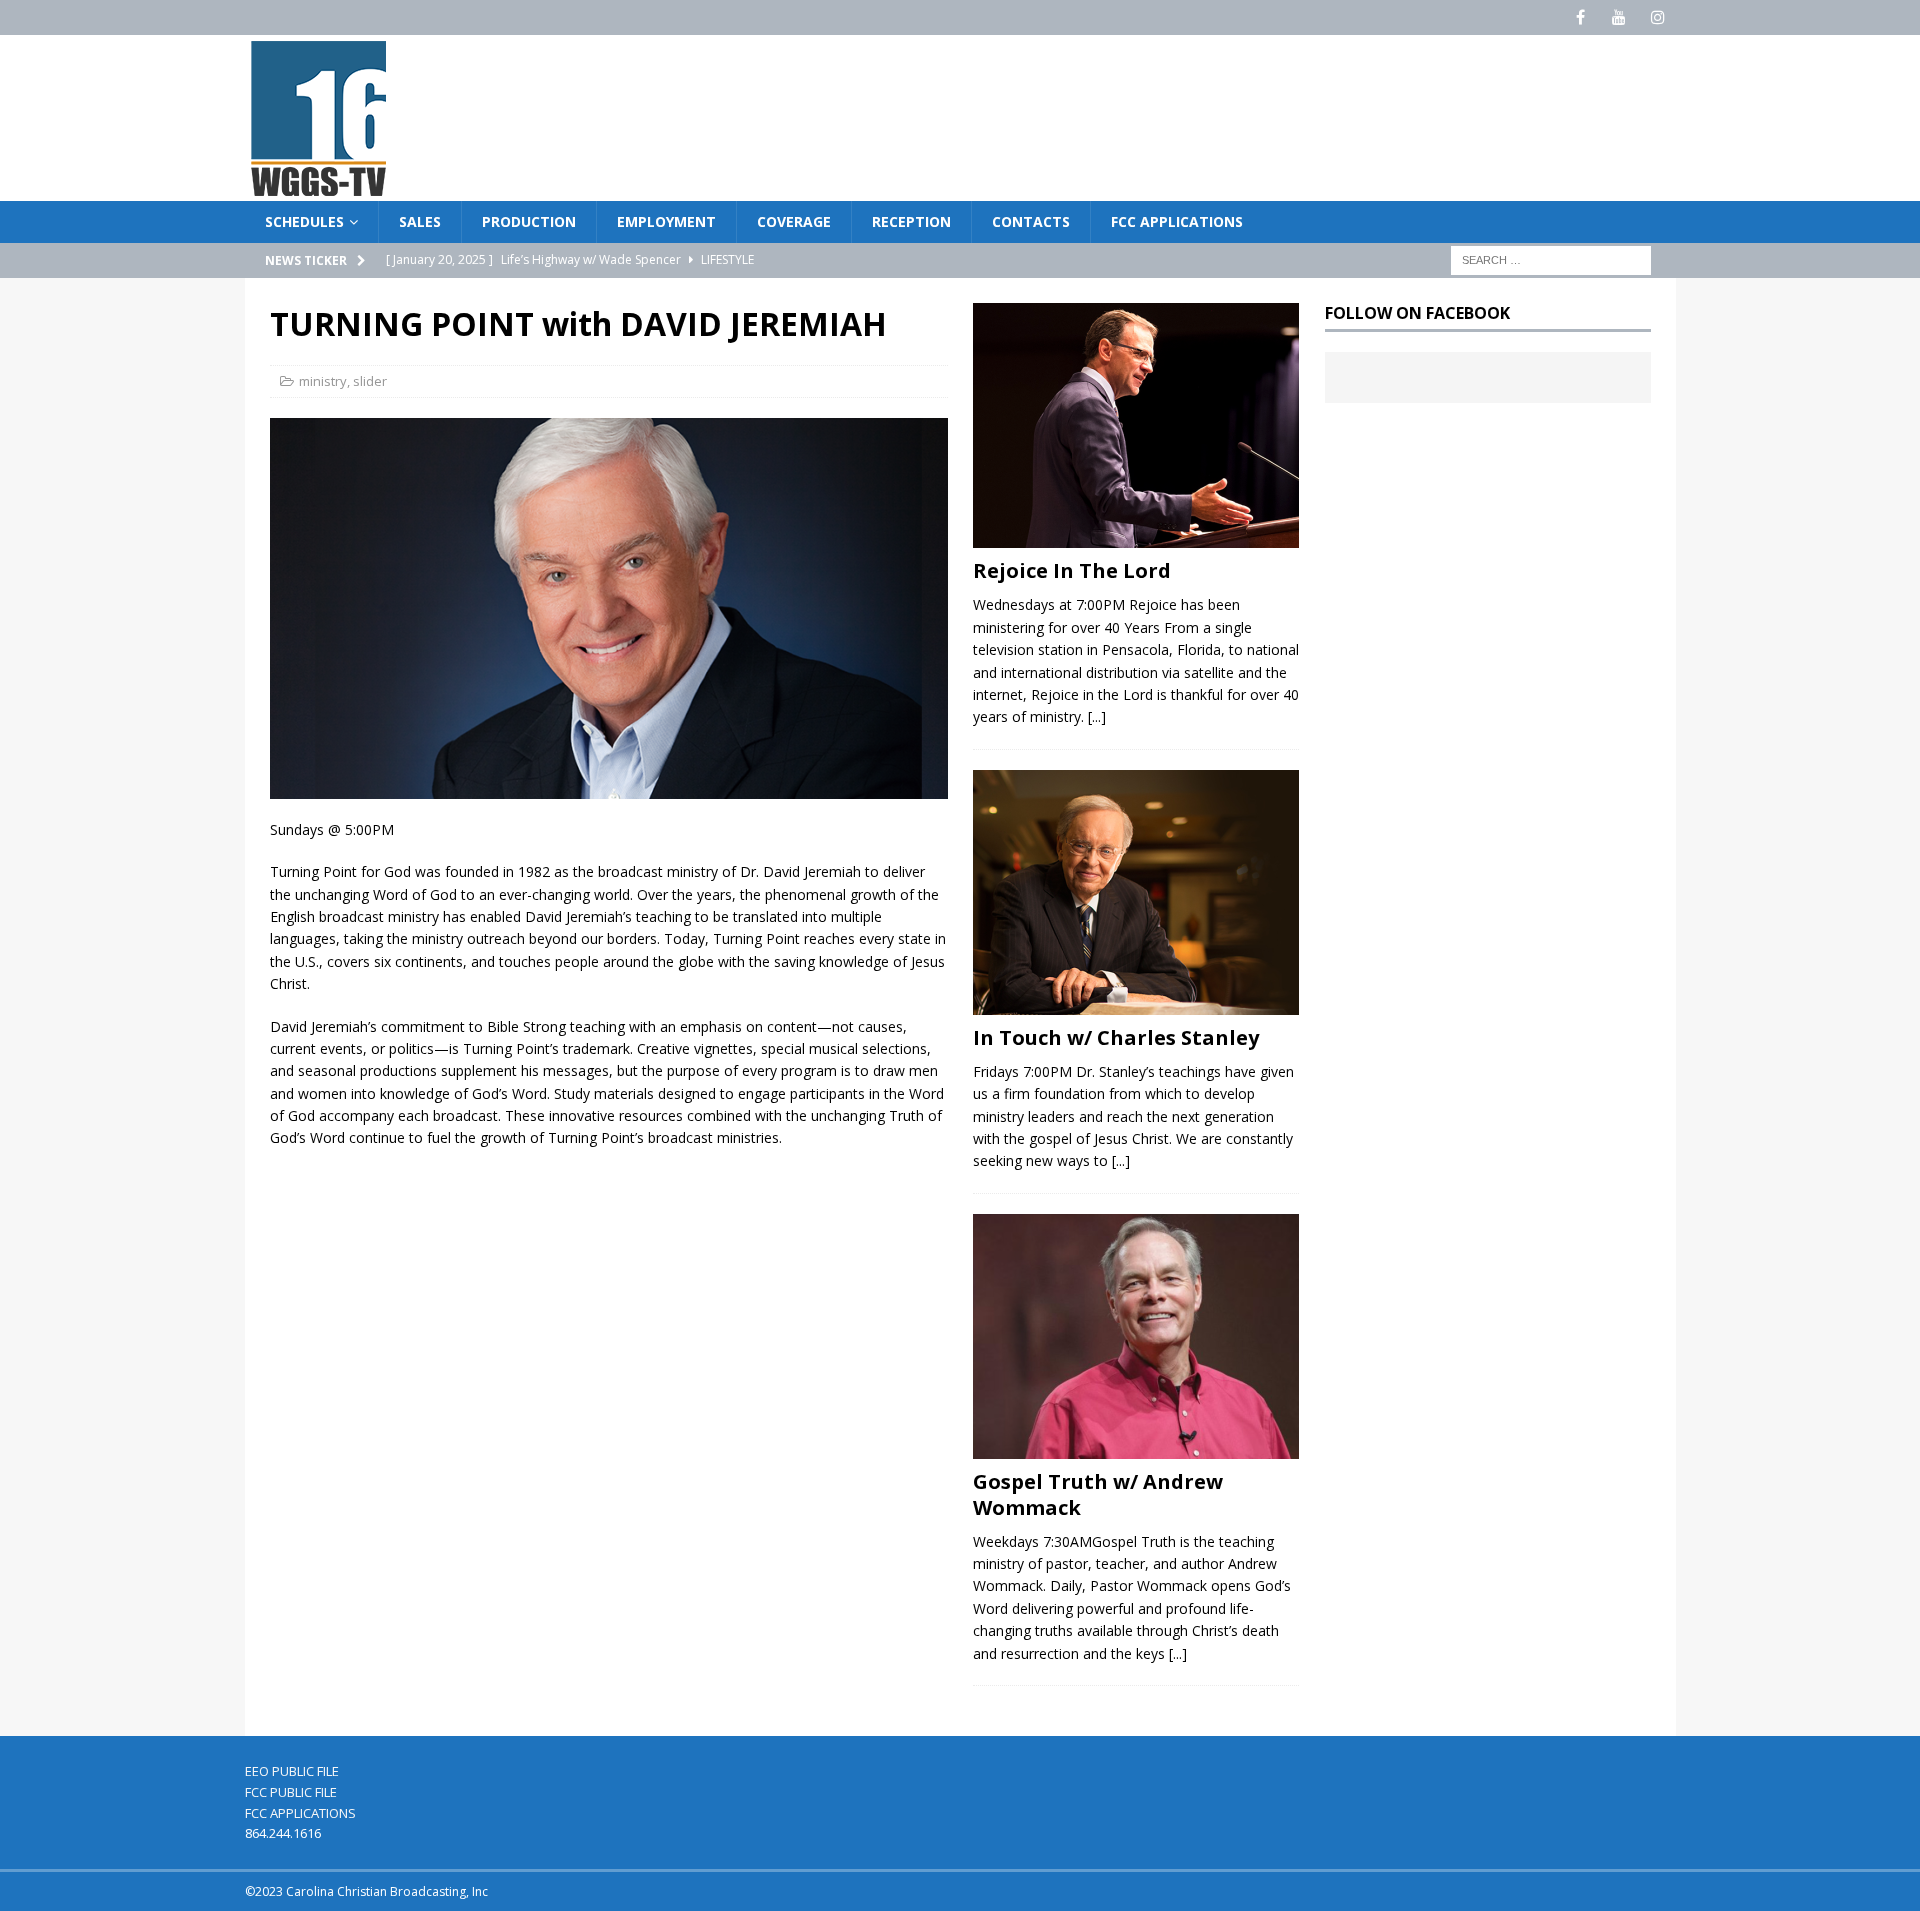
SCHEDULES (304, 221)
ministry (323, 381)
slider (370, 381)
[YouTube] (1619, 17)
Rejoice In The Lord (1072, 570)
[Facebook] (1580, 17)
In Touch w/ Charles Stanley (1116, 1037)
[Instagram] (1658, 17)
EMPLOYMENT (666, 221)
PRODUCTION (529, 221)
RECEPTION (911, 221)
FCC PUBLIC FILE (291, 1792)
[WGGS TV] (320, 189)
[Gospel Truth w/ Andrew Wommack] (1136, 1336)
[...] (1097, 716)
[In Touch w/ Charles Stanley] (1136, 892)
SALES (420, 221)
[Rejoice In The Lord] (1136, 425)
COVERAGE (794, 221)
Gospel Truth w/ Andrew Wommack (1098, 1494)
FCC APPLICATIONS (1177, 221)
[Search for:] (1551, 259)
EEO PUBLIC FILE (292, 1771)
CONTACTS (1031, 221)
